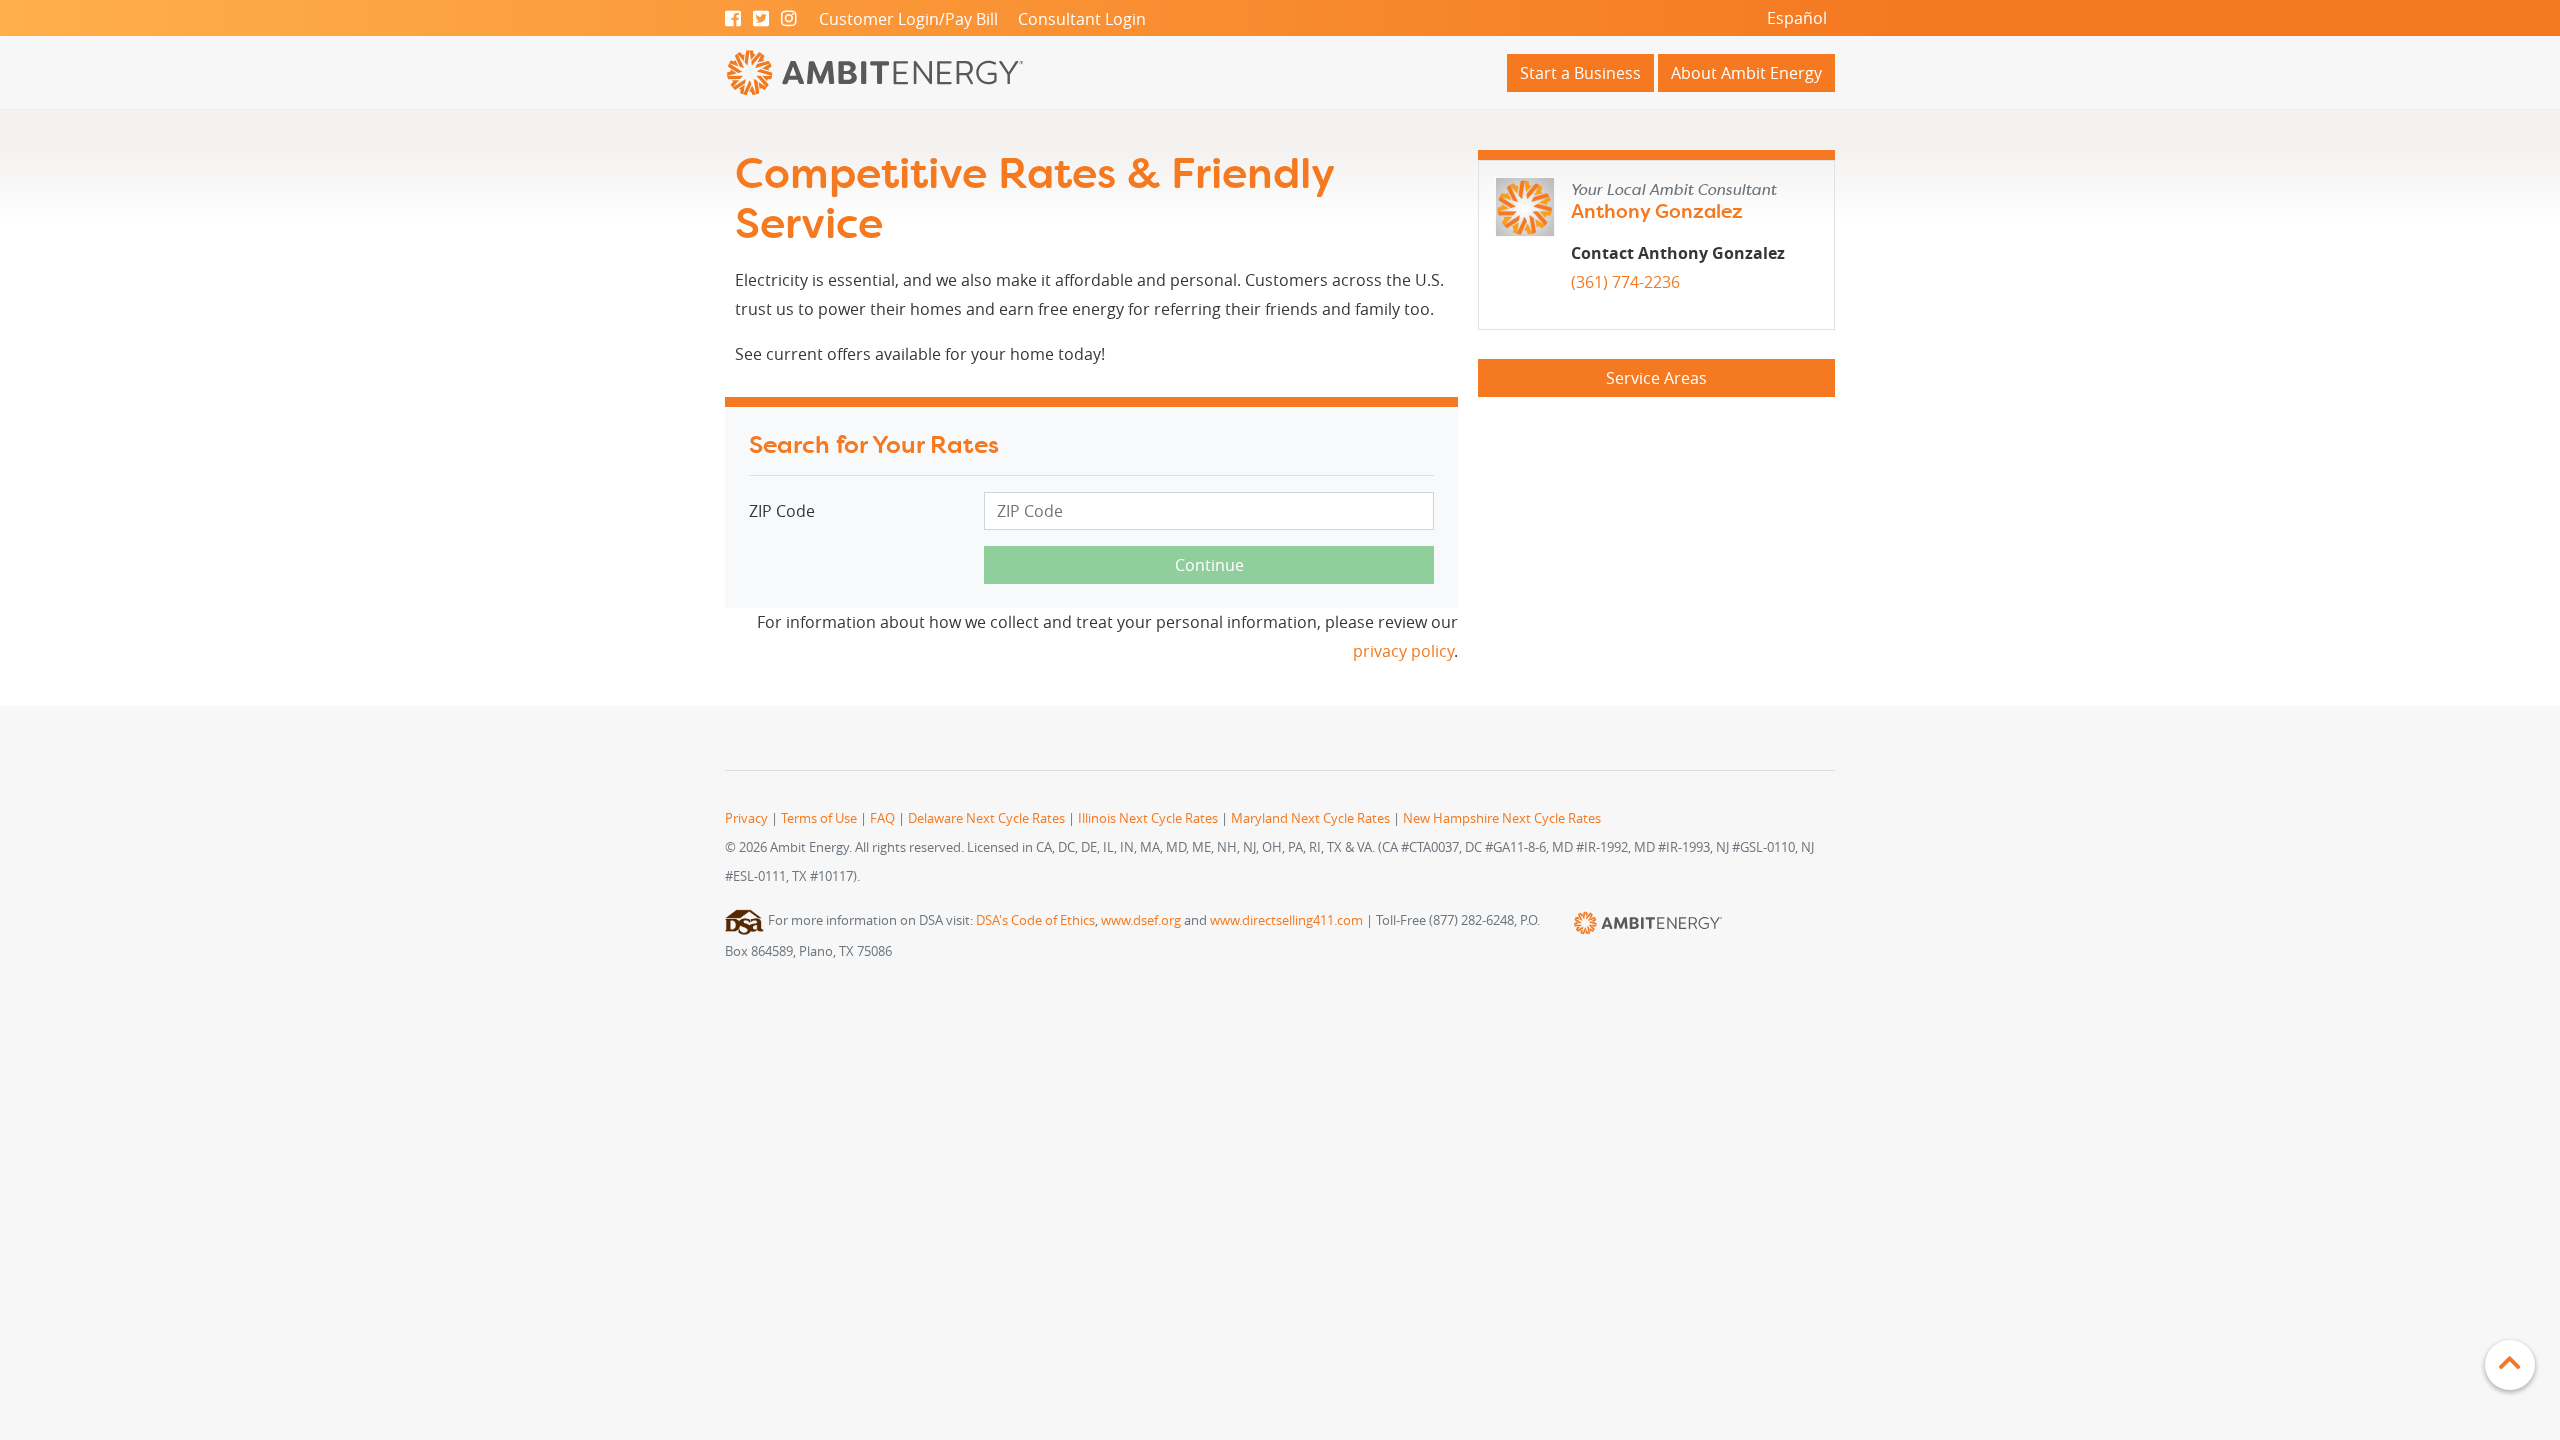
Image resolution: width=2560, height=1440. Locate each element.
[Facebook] (733, 19)
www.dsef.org (1141, 920)
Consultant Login (1082, 19)
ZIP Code (782, 511)
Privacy (746, 818)
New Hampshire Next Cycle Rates (1502, 818)
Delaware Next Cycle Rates (986, 818)
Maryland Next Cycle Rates (1310, 818)
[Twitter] (761, 19)
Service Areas (1656, 378)
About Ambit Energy (1746, 73)
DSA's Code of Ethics (1035, 920)
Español (1797, 18)
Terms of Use (819, 818)
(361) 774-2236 (1625, 282)
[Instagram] (789, 19)
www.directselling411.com (1286, 920)
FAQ (882, 818)
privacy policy (1403, 651)
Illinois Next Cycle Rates (1148, 818)
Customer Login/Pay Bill (908, 19)
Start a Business (1580, 73)
